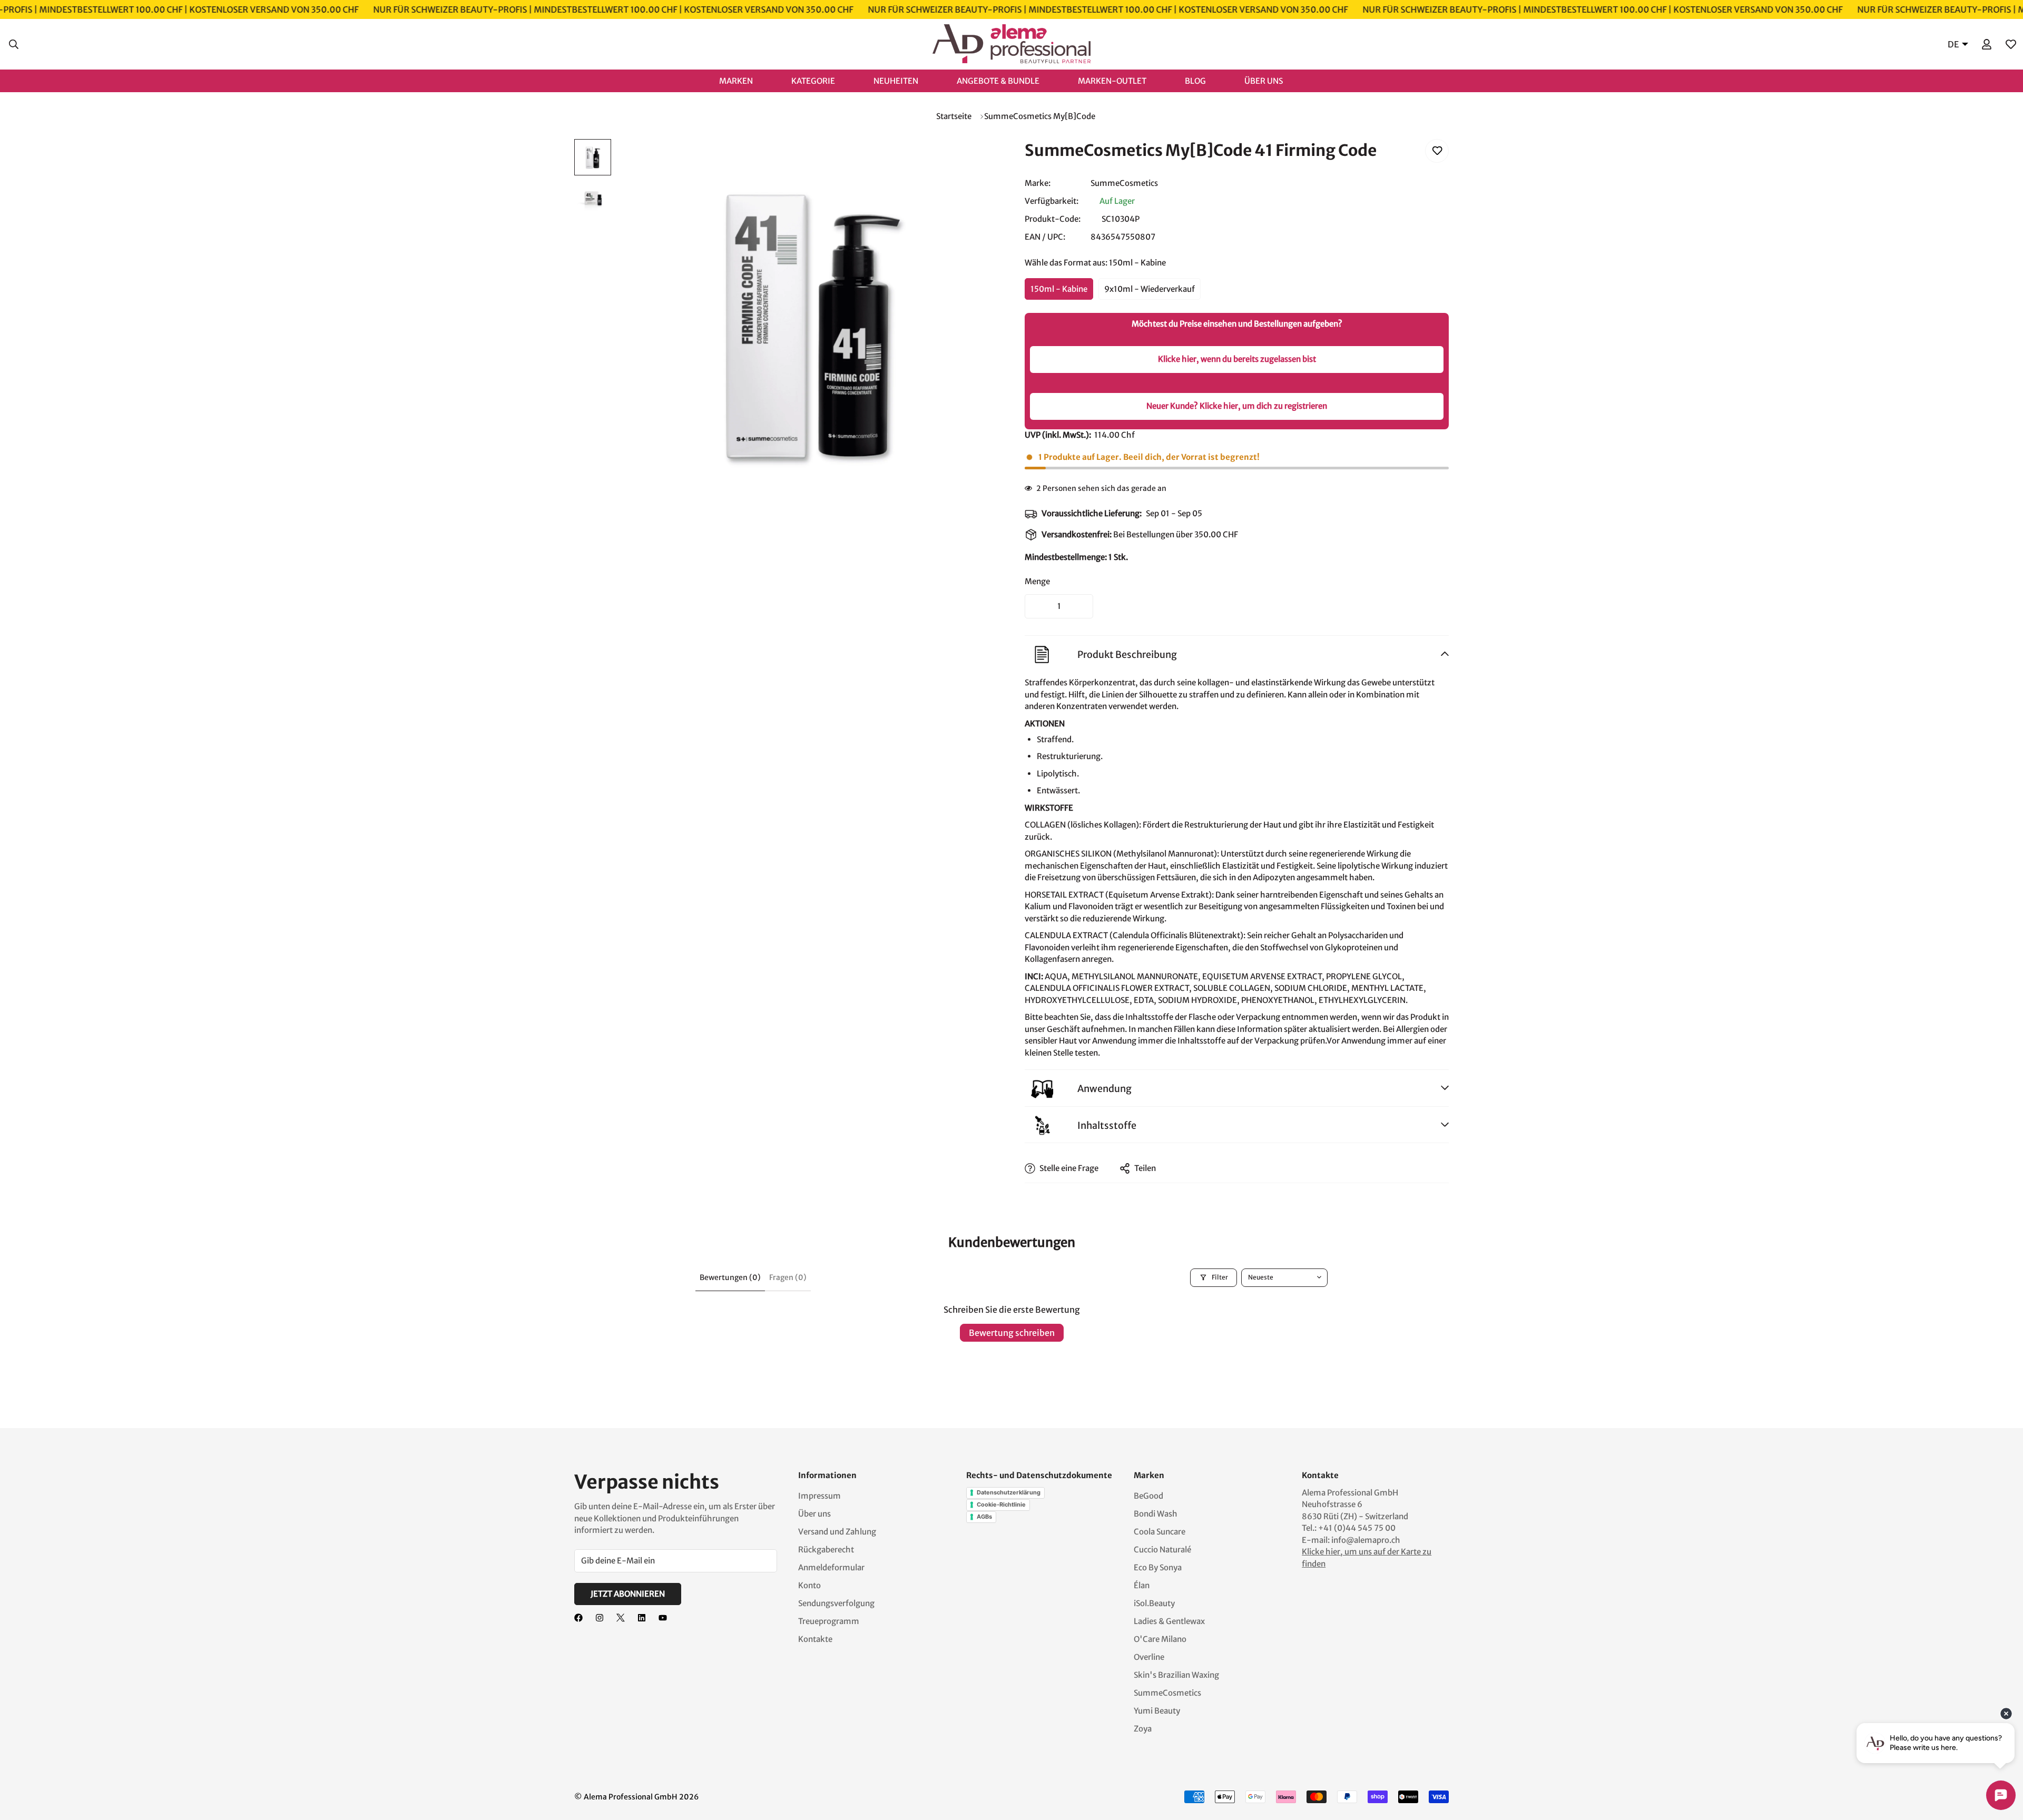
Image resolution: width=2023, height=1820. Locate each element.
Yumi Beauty (1157, 1711)
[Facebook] (578, 1618)
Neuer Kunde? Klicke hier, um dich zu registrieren (1237, 406)
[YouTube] (663, 1618)
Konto (809, 1585)
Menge (1037, 581)
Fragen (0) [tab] (788, 1277)
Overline (1149, 1657)
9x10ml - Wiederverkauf (1150, 289)
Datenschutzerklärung (1009, 1492)
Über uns (814, 1514)
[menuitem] (747, 80)
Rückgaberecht (826, 1550)
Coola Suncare (1160, 1532)
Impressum (819, 1496)
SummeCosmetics (1124, 183)
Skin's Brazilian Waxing (1176, 1675)
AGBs (984, 1517)
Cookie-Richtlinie (1001, 1504)
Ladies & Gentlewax (1169, 1621)
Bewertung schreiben (1012, 1333)
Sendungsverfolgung (836, 1603)
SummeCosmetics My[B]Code (1040, 116)
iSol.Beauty (1154, 1603)
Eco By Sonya (1158, 1567)
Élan (1142, 1585)
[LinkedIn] (642, 1618)
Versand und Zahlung (837, 1532)
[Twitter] (621, 1618)
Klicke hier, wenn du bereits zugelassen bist (1237, 359)
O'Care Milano (1160, 1639)
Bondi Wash (1156, 1514)
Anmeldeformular (831, 1567)
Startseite (954, 116)
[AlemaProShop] (1011, 44)
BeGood (1148, 1496)
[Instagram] (600, 1618)
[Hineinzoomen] (976, 161)
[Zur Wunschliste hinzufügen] (1437, 151)
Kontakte (815, 1639)
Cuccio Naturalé (1162, 1550)
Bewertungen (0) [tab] (730, 1277)
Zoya (1143, 1729)
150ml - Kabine (1059, 289)
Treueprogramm (829, 1621)
